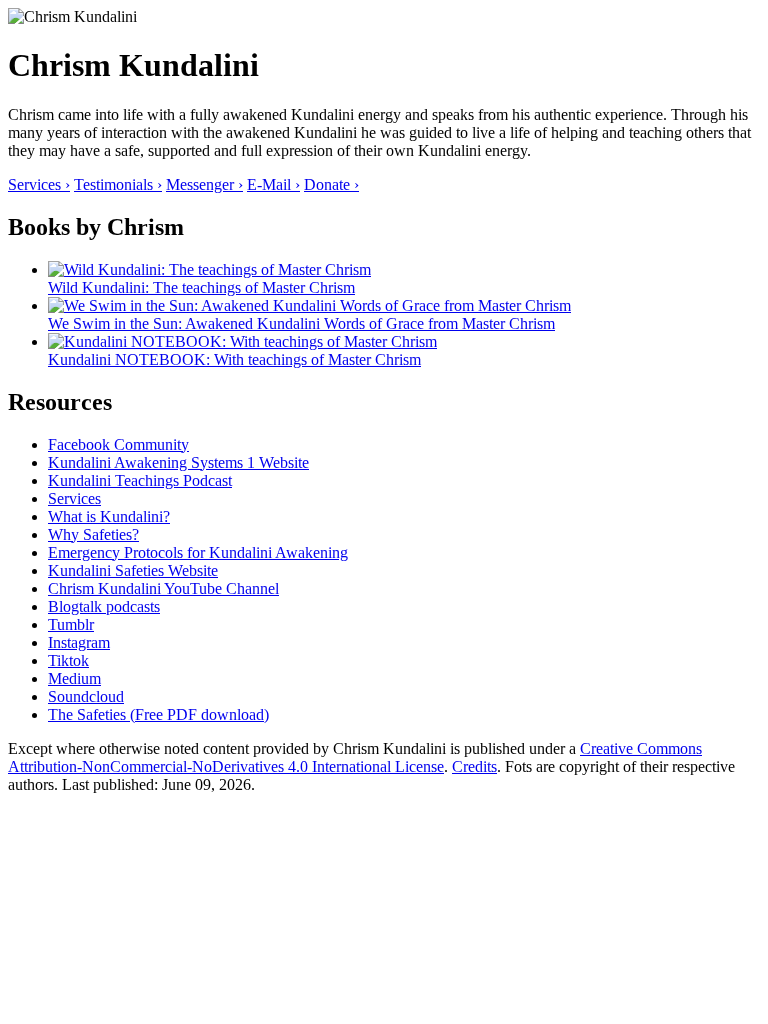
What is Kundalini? (109, 516)
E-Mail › (273, 184)
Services (74, 498)
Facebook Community (118, 444)
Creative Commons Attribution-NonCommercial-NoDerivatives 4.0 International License (355, 757)
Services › (39, 184)
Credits (474, 766)
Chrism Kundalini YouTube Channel (163, 588)
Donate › (331, 184)
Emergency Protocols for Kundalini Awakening (198, 552)
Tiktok (68, 660)
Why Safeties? (93, 534)
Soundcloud (86, 696)
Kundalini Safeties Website (133, 570)
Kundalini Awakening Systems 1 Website (178, 462)
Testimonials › (118, 184)
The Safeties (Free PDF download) (158, 714)
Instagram (79, 642)
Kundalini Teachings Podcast (140, 480)
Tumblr (71, 624)
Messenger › (204, 184)
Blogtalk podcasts (104, 606)
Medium (74, 678)
